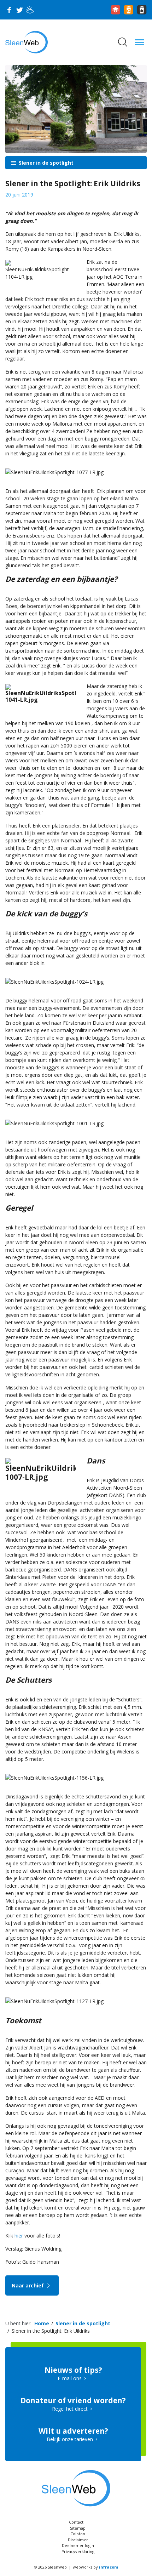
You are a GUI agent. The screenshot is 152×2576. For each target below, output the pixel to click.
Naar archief (28, 2285)
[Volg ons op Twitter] (19, 10)
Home (42, 2323)
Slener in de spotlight (45, 163)
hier (19, 2236)
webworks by (95, 2567)
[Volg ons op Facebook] (9, 10)
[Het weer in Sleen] (30, 10)
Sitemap (78, 2528)
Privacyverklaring (78, 2551)
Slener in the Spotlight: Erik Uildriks (51, 2331)
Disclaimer (78, 2540)
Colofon (78, 2534)
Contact (76, 2522)
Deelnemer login (78, 2545)
